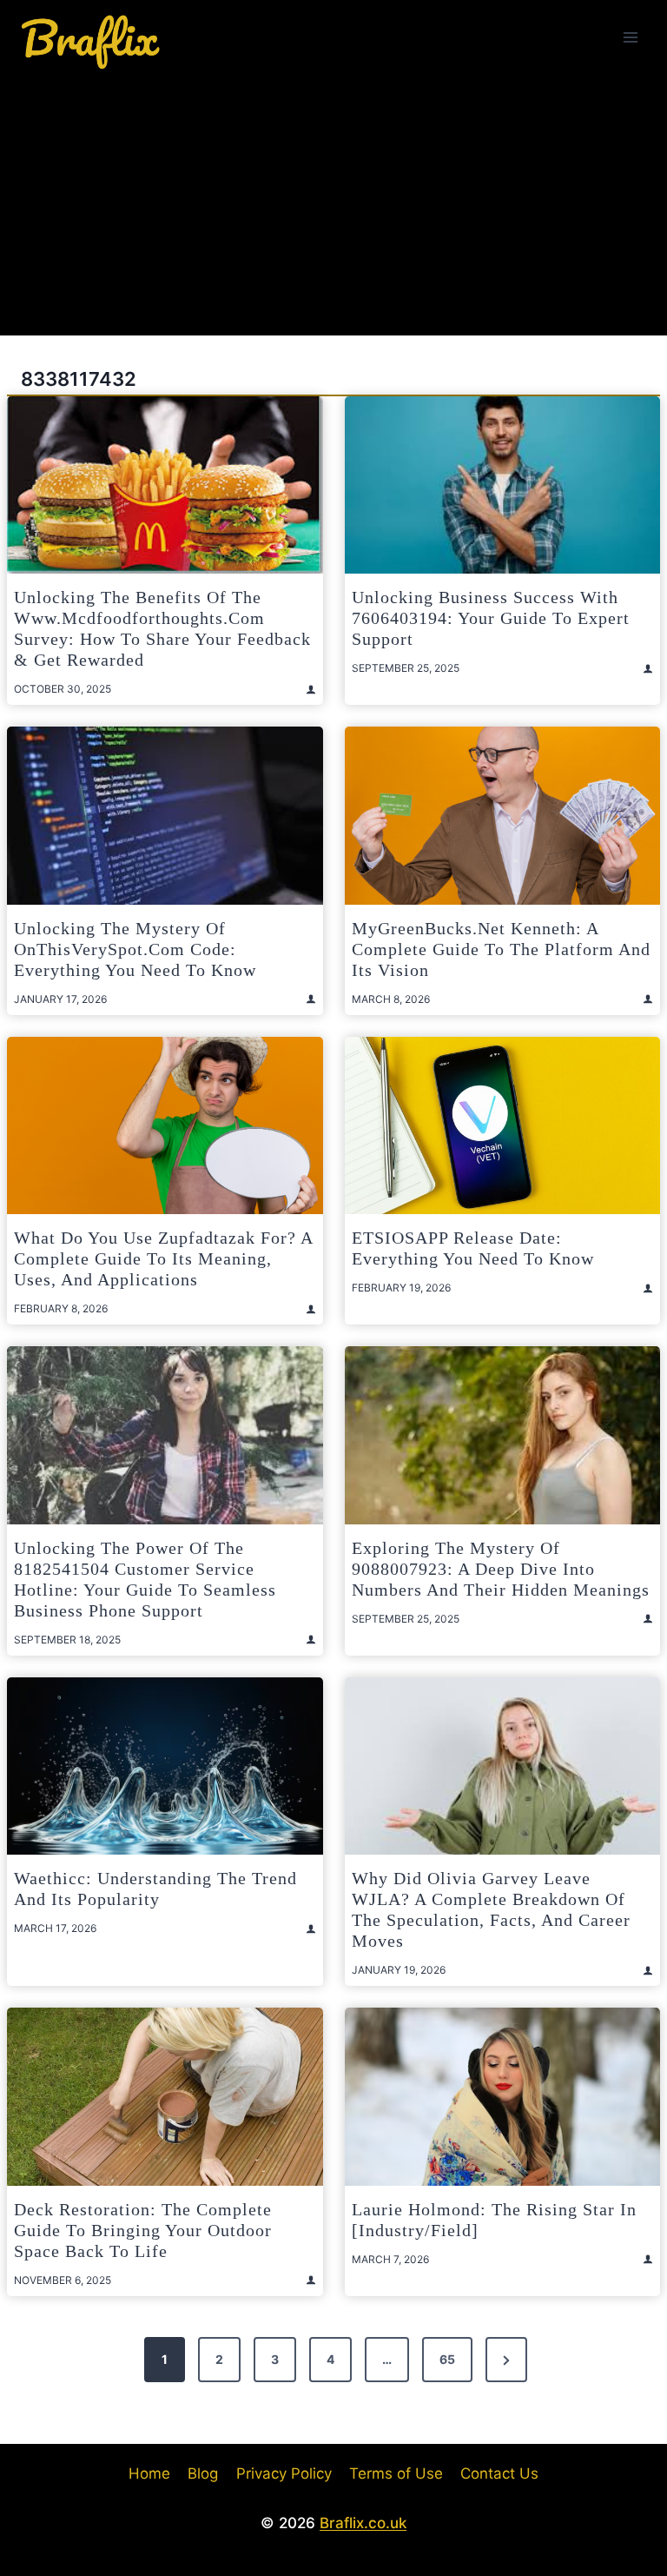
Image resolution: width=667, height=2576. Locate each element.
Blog (203, 2473)
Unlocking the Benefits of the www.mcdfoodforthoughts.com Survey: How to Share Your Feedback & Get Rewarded (162, 628)
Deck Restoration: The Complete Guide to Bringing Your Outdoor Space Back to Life (143, 2230)
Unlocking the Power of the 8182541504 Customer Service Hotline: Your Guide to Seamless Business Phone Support (145, 1579)
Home (149, 2473)
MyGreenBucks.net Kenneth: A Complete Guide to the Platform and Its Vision (501, 949)
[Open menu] (630, 37)
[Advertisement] (333, 205)
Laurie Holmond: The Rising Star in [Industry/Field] (494, 2220)
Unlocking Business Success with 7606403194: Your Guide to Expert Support (491, 618)
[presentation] (165, 485)
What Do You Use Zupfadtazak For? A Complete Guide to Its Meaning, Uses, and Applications (163, 1258)
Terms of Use (396, 2473)
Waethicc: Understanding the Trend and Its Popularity (155, 1889)
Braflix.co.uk (363, 2523)
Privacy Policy (284, 2473)
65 (447, 2359)
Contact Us (499, 2473)
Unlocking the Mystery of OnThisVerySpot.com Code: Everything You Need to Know (135, 949)
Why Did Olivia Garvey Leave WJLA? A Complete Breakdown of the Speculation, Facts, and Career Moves (491, 1909)
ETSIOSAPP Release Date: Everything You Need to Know (473, 1248)
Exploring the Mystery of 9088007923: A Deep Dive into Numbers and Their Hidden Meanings (501, 1569)
